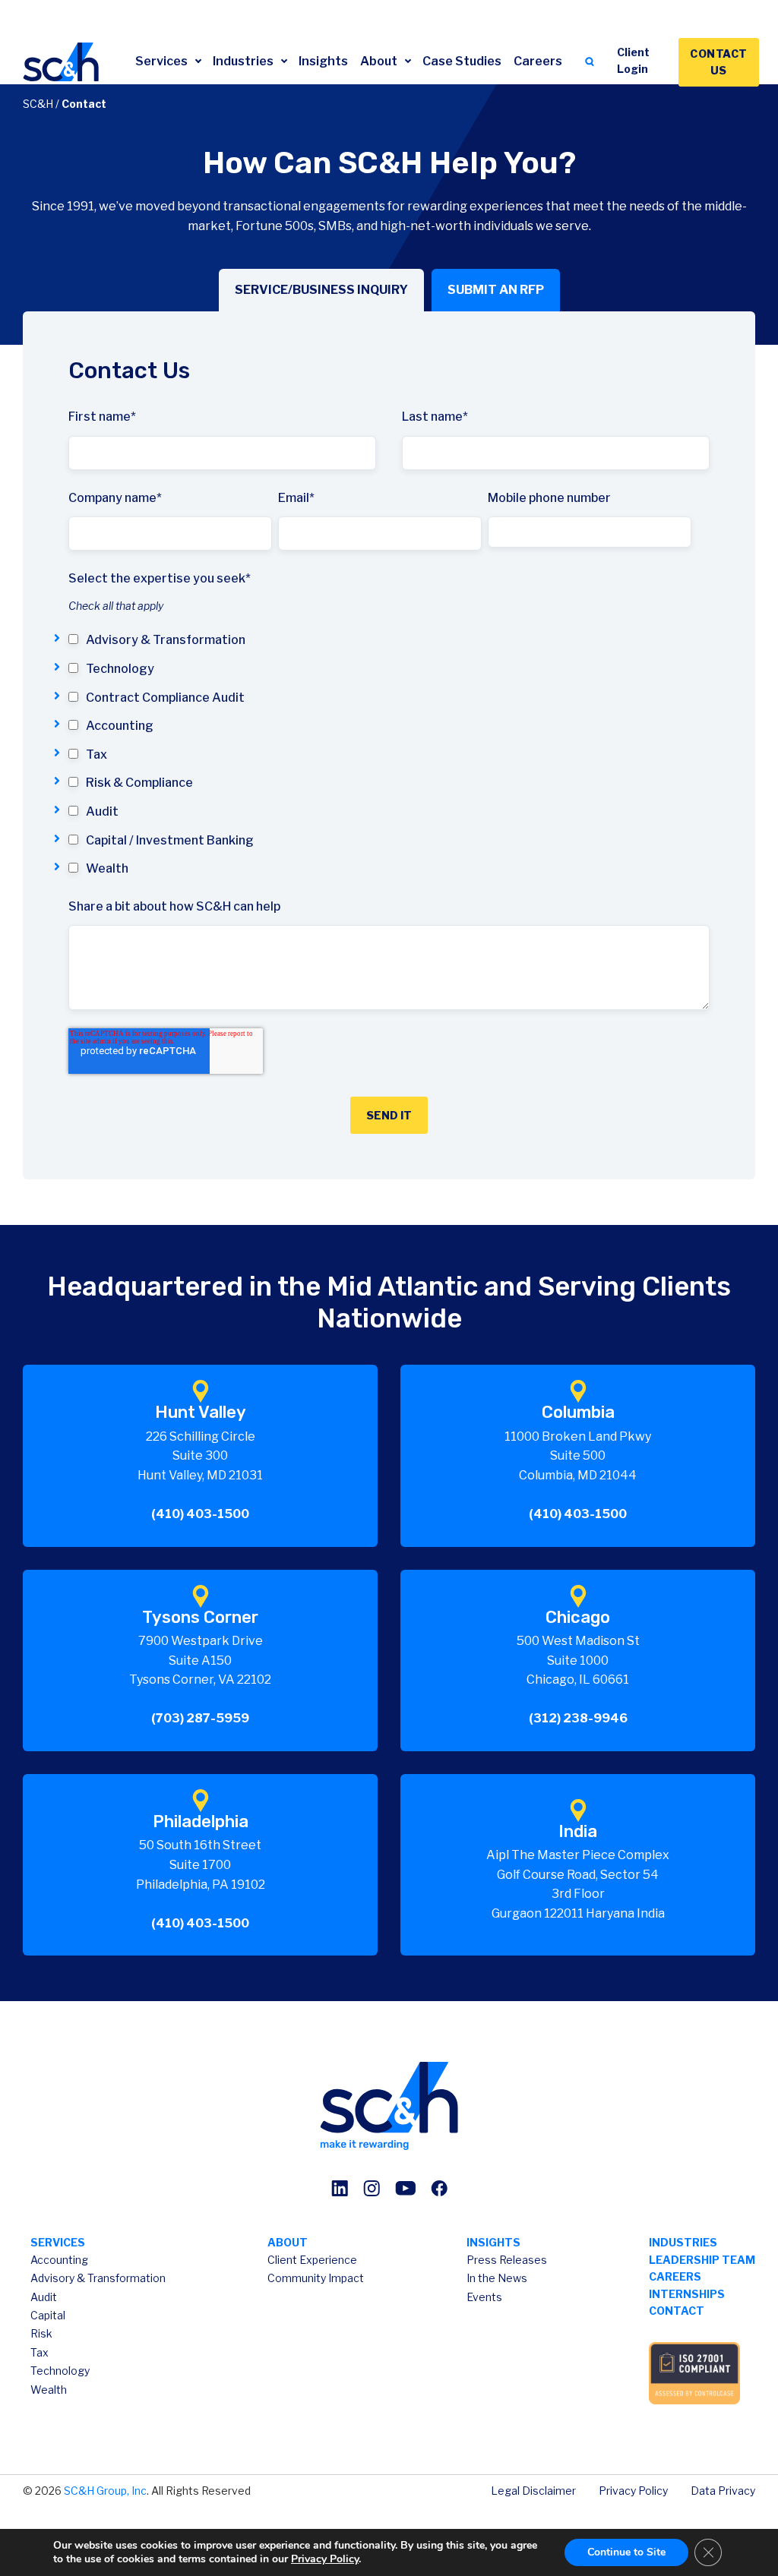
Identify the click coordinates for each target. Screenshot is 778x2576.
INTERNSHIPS (687, 2294)
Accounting (59, 2260)
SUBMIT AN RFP (496, 290)
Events (484, 2297)
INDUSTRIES (683, 2242)
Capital (48, 2315)
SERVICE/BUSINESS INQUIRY (321, 290)
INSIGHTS (493, 2242)
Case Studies (462, 61)
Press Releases (507, 2260)
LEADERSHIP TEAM (702, 2260)
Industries (244, 61)
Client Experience (312, 2260)
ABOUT (288, 2242)
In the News (497, 2278)
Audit (44, 2297)
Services (163, 61)
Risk (41, 2333)
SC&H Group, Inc (105, 2491)
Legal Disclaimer (533, 2491)
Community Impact (316, 2278)
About (380, 61)
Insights (323, 61)
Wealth (49, 2390)
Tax (40, 2352)
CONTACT (677, 2311)
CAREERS (675, 2276)
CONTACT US (719, 62)
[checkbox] (389, 754)
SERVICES (58, 2242)
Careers (538, 61)
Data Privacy (723, 2491)
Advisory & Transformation (98, 2278)
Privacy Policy (633, 2491)
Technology (60, 2371)
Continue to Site (626, 2552)
